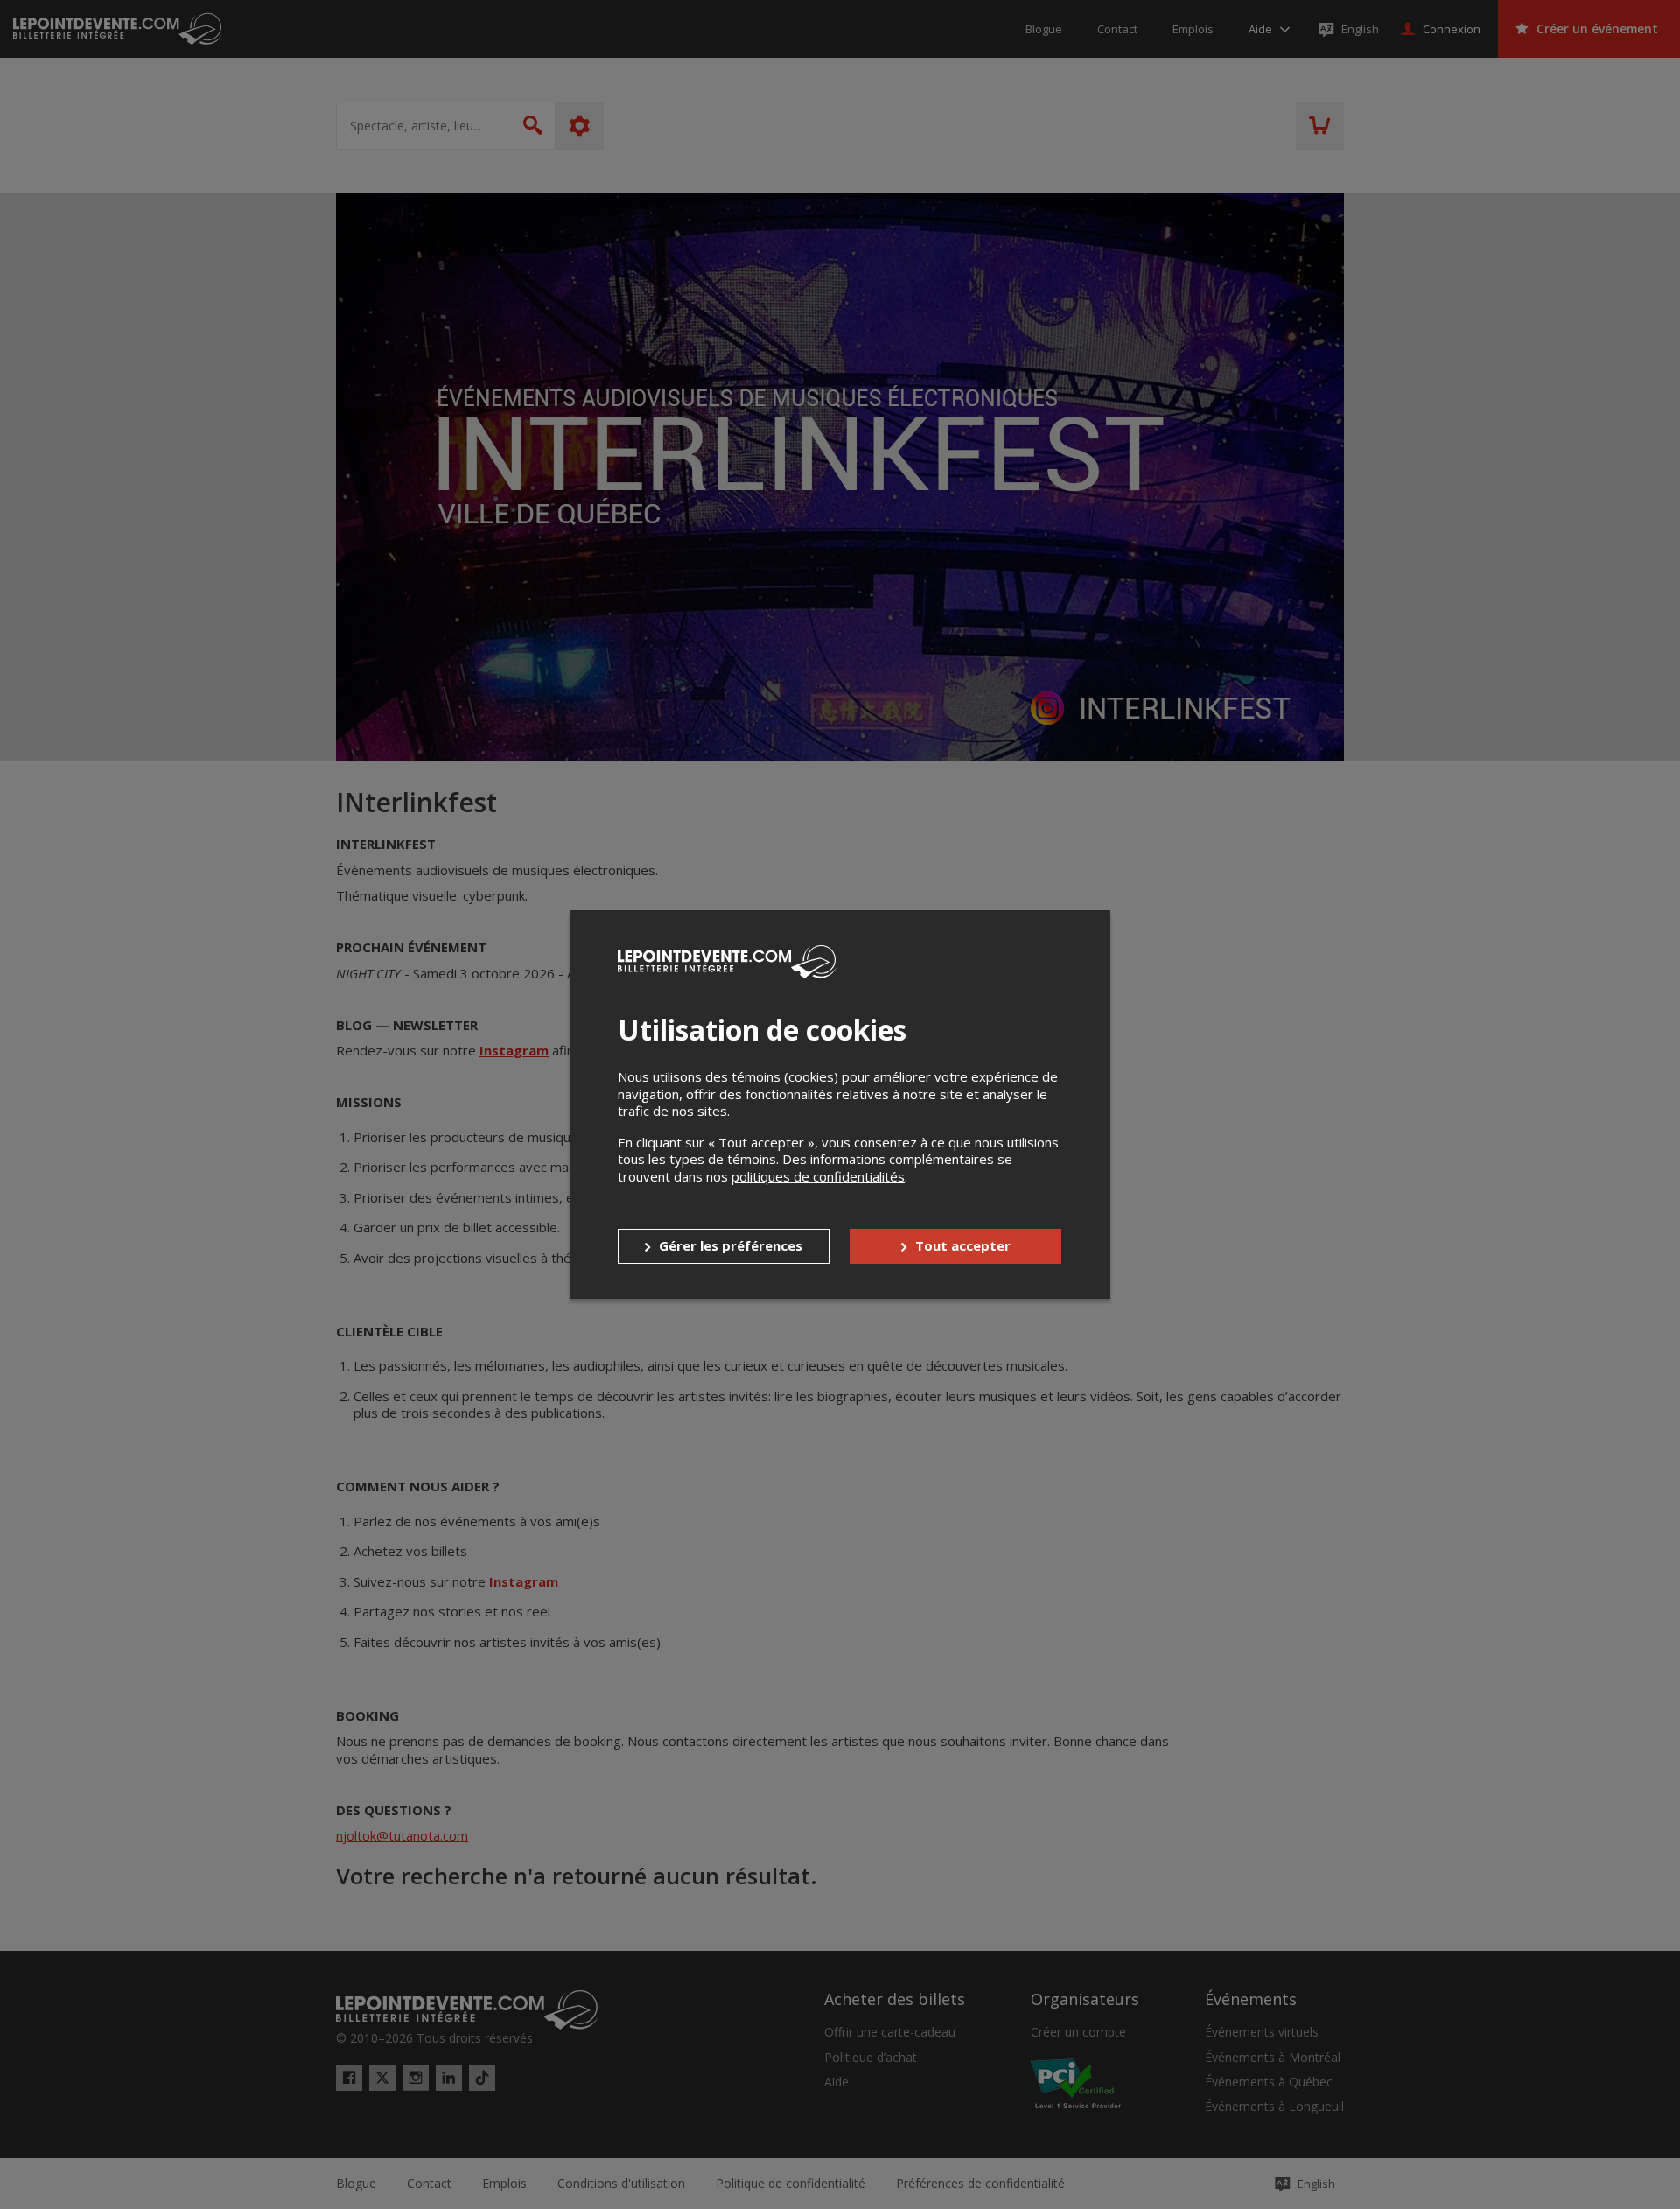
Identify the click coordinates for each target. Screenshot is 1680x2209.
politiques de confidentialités (818, 1176)
